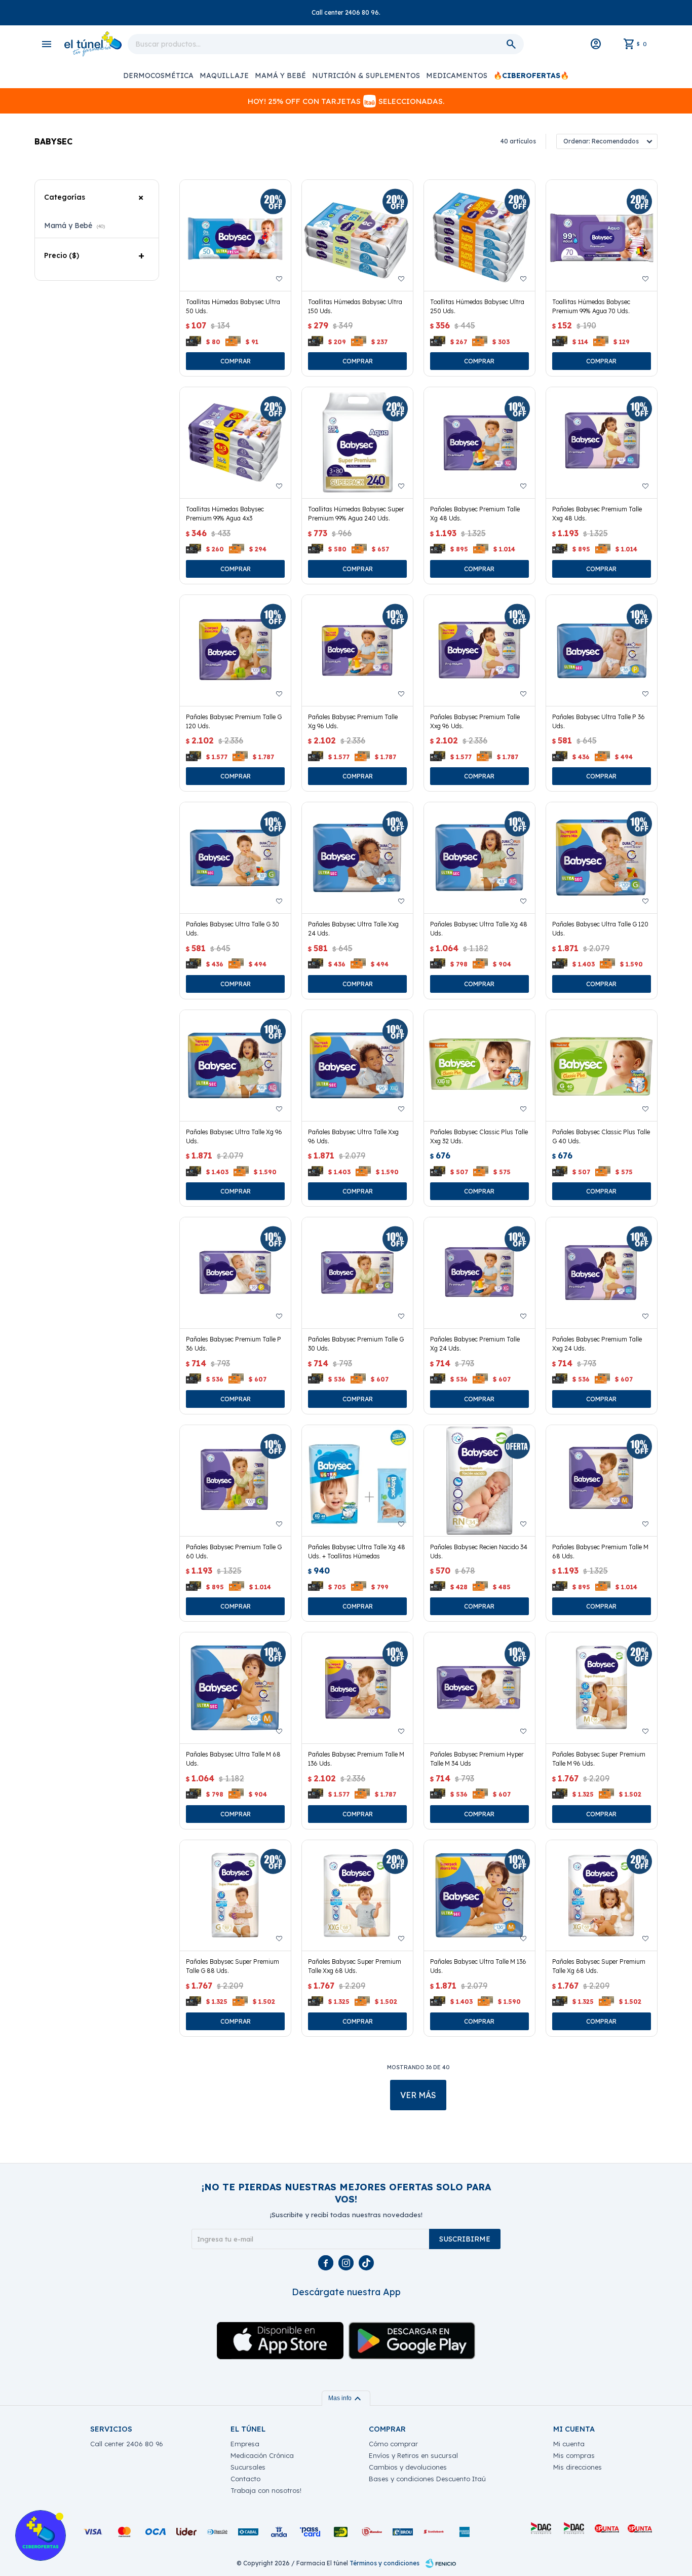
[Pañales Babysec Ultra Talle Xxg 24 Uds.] (357, 858)
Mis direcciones (578, 2467)
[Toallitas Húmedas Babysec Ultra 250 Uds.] (479, 235)
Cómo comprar (393, 2444)
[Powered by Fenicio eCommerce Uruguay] (441, 2563)
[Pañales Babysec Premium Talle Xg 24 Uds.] (479, 1273)
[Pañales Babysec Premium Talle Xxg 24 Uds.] (602, 1273)
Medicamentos (457, 76)
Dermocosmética (158, 76)
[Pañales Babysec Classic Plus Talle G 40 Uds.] (602, 1066)
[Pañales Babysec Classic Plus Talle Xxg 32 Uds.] (479, 1066)
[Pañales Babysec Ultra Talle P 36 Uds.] (602, 650)
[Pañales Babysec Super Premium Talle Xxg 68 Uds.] (357, 1896)
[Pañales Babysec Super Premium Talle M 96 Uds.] (602, 1688)
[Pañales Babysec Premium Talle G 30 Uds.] (357, 1273)
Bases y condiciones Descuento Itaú (427, 2479)
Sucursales (248, 2467)
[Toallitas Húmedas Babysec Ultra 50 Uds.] (235, 235)
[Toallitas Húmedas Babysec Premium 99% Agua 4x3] (235, 443)
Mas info (346, 2398)
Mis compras (574, 2455)
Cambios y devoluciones (408, 2467)
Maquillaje (224, 76)
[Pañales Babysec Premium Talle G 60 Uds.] (235, 1481)
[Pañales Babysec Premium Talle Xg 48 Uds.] (479, 443)
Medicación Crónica (262, 2455)
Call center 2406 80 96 (127, 2444)
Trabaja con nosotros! (266, 2490)
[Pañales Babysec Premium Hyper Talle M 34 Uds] (479, 1688)
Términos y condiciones (385, 2563)
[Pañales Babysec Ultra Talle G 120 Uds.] (602, 858)
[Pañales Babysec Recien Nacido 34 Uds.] (479, 1481)
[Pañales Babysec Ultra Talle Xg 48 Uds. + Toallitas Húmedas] (357, 1481)
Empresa (245, 2444)
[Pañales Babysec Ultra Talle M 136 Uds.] (479, 1896)
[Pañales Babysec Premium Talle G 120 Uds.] (235, 650)
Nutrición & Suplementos (366, 76)
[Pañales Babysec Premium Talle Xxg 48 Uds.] (602, 443)
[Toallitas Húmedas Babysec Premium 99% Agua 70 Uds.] (602, 235)
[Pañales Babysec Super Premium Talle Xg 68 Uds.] (602, 1896)
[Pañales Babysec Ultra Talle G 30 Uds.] (235, 858)
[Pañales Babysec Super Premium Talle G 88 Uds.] (235, 1896)
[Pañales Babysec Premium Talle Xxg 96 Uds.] (479, 650)
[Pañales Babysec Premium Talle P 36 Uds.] (235, 1273)
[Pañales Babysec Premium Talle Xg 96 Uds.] (357, 650)
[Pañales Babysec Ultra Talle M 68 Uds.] (235, 1688)
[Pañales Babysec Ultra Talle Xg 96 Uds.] (235, 1066)
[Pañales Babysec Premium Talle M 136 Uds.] (357, 1688)
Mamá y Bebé (280, 76)
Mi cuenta (569, 2444)
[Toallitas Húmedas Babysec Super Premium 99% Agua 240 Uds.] (357, 443)
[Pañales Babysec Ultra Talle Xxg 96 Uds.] (357, 1066)
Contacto (245, 2479)
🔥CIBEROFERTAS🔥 (531, 76)
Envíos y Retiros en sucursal (413, 2455)
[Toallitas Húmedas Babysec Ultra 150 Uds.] (357, 235)
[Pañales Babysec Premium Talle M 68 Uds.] (602, 1481)
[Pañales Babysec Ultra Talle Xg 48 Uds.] (479, 858)
